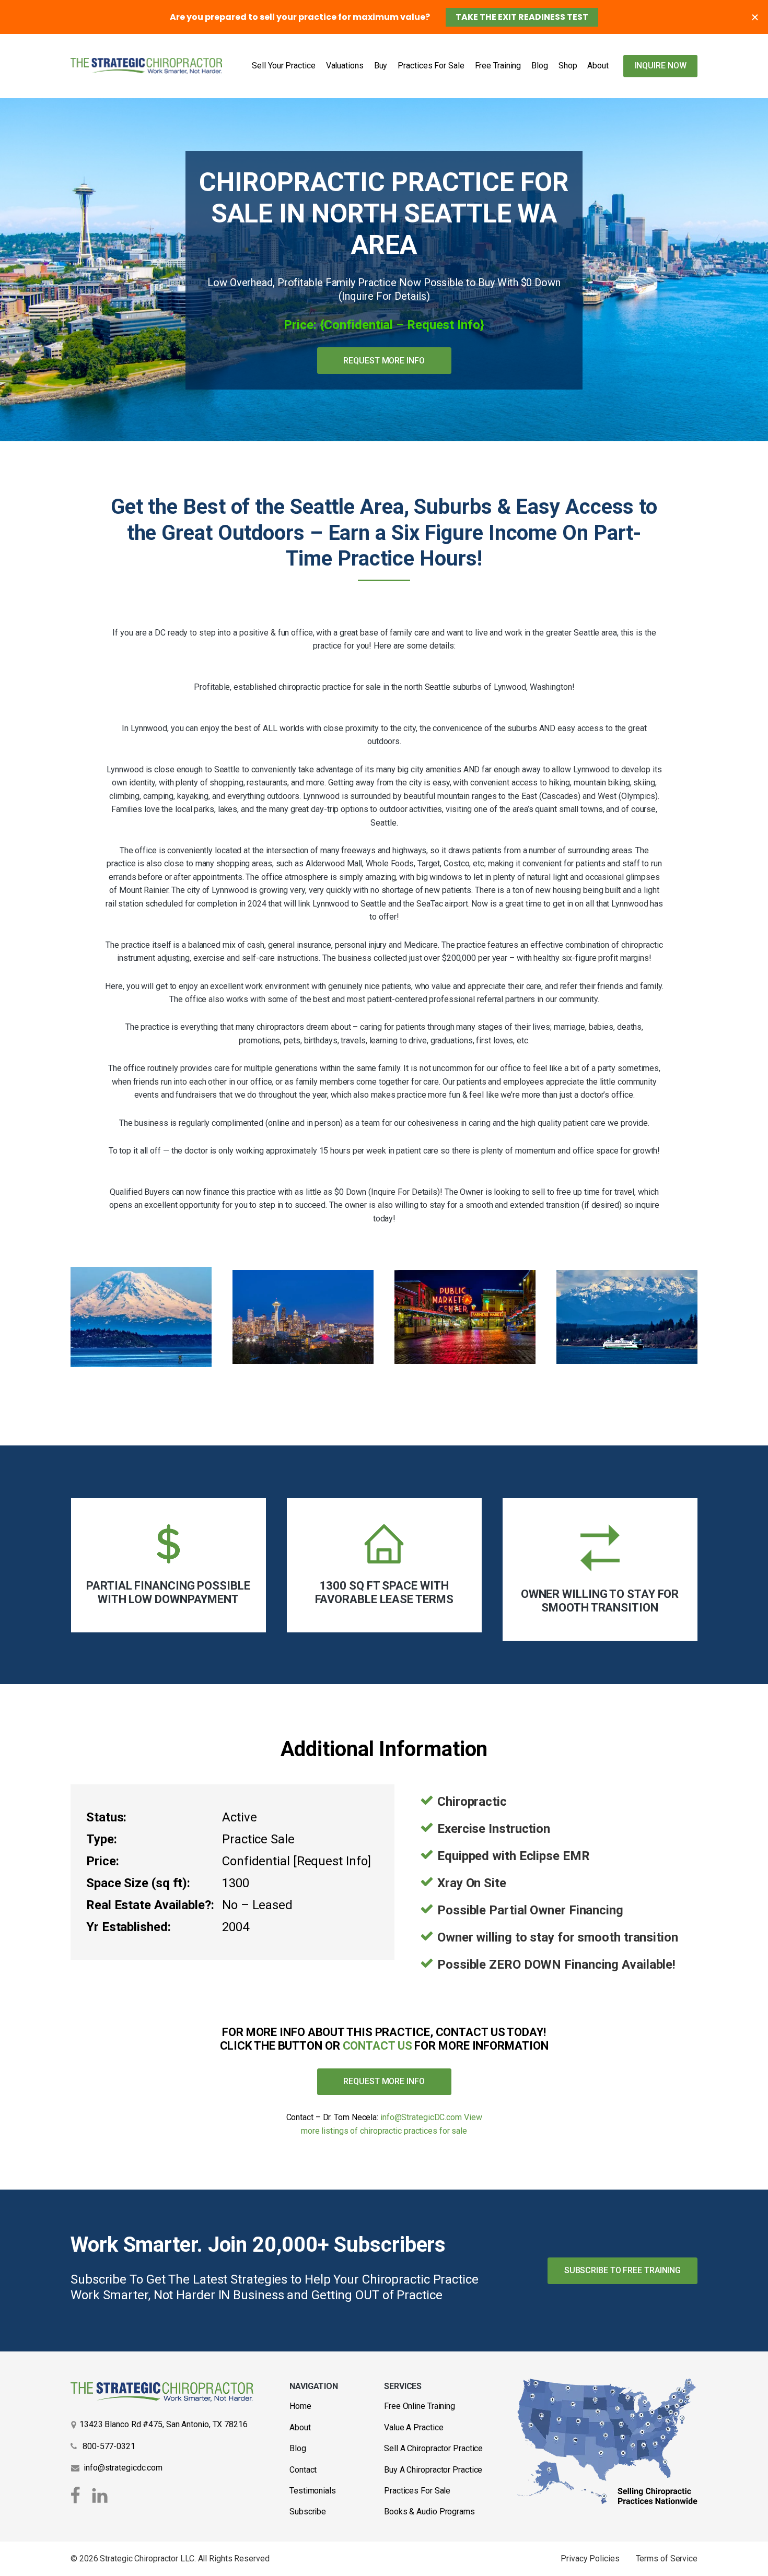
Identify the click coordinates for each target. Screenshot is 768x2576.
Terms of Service (667, 2559)
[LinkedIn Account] (100, 2496)
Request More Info (384, 361)
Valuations (345, 66)
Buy (381, 66)
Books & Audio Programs (429, 2512)
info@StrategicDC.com (421, 2117)
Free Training (498, 66)
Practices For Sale (431, 66)
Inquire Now (661, 66)
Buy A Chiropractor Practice (433, 2470)
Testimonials (313, 2491)
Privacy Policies (590, 2559)
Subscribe (308, 2512)
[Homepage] (146, 66)
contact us (377, 2046)
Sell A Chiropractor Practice (433, 2448)
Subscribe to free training (622, 2270)
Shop (568, 66)
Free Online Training (420, 2406)
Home (300, 2406)
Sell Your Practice (283, 66)
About (598, 66)
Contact (303, 2470)
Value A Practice (414, 2427)
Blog (540, 66)
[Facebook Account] (77, 2496)
